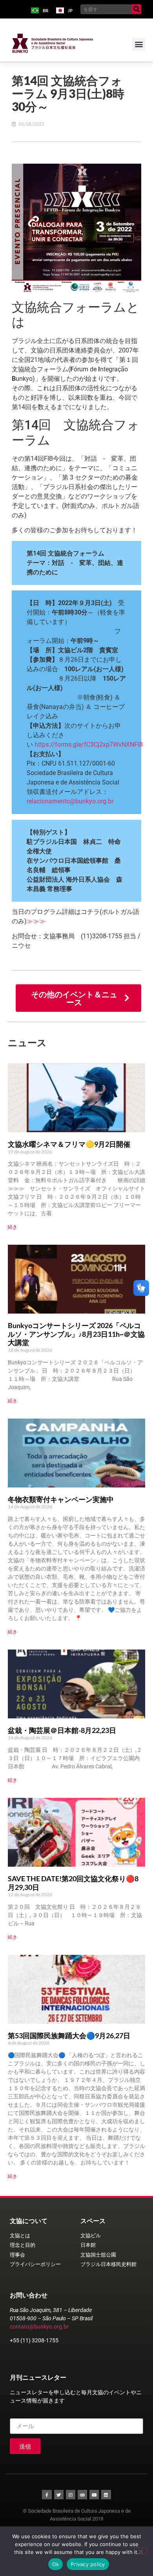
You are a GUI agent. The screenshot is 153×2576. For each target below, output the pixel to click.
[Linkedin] (106, 2495)
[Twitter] (59, 2495)
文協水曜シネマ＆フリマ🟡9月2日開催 (69, 1144)
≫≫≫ (36, 921)
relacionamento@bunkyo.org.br (70, 801)
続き (13, 1227)
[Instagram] (71, 2495)
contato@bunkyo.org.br (39, 2327)
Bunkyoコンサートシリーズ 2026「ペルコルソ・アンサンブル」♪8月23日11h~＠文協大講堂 (76, 1334)
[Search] (136, 9)
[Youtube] (94, 2495)
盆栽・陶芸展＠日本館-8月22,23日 (62, 1730)
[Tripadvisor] (82, 2495)
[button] (139, 44)
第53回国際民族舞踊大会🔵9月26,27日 (69, 2035)
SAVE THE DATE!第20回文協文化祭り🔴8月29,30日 (73, 1883)
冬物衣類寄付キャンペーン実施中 (61, 1499)
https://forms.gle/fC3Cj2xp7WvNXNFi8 (89, 745)
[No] (140, 2551)
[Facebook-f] (47, 2495)
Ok (56, 2564)
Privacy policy (88, 2564)
